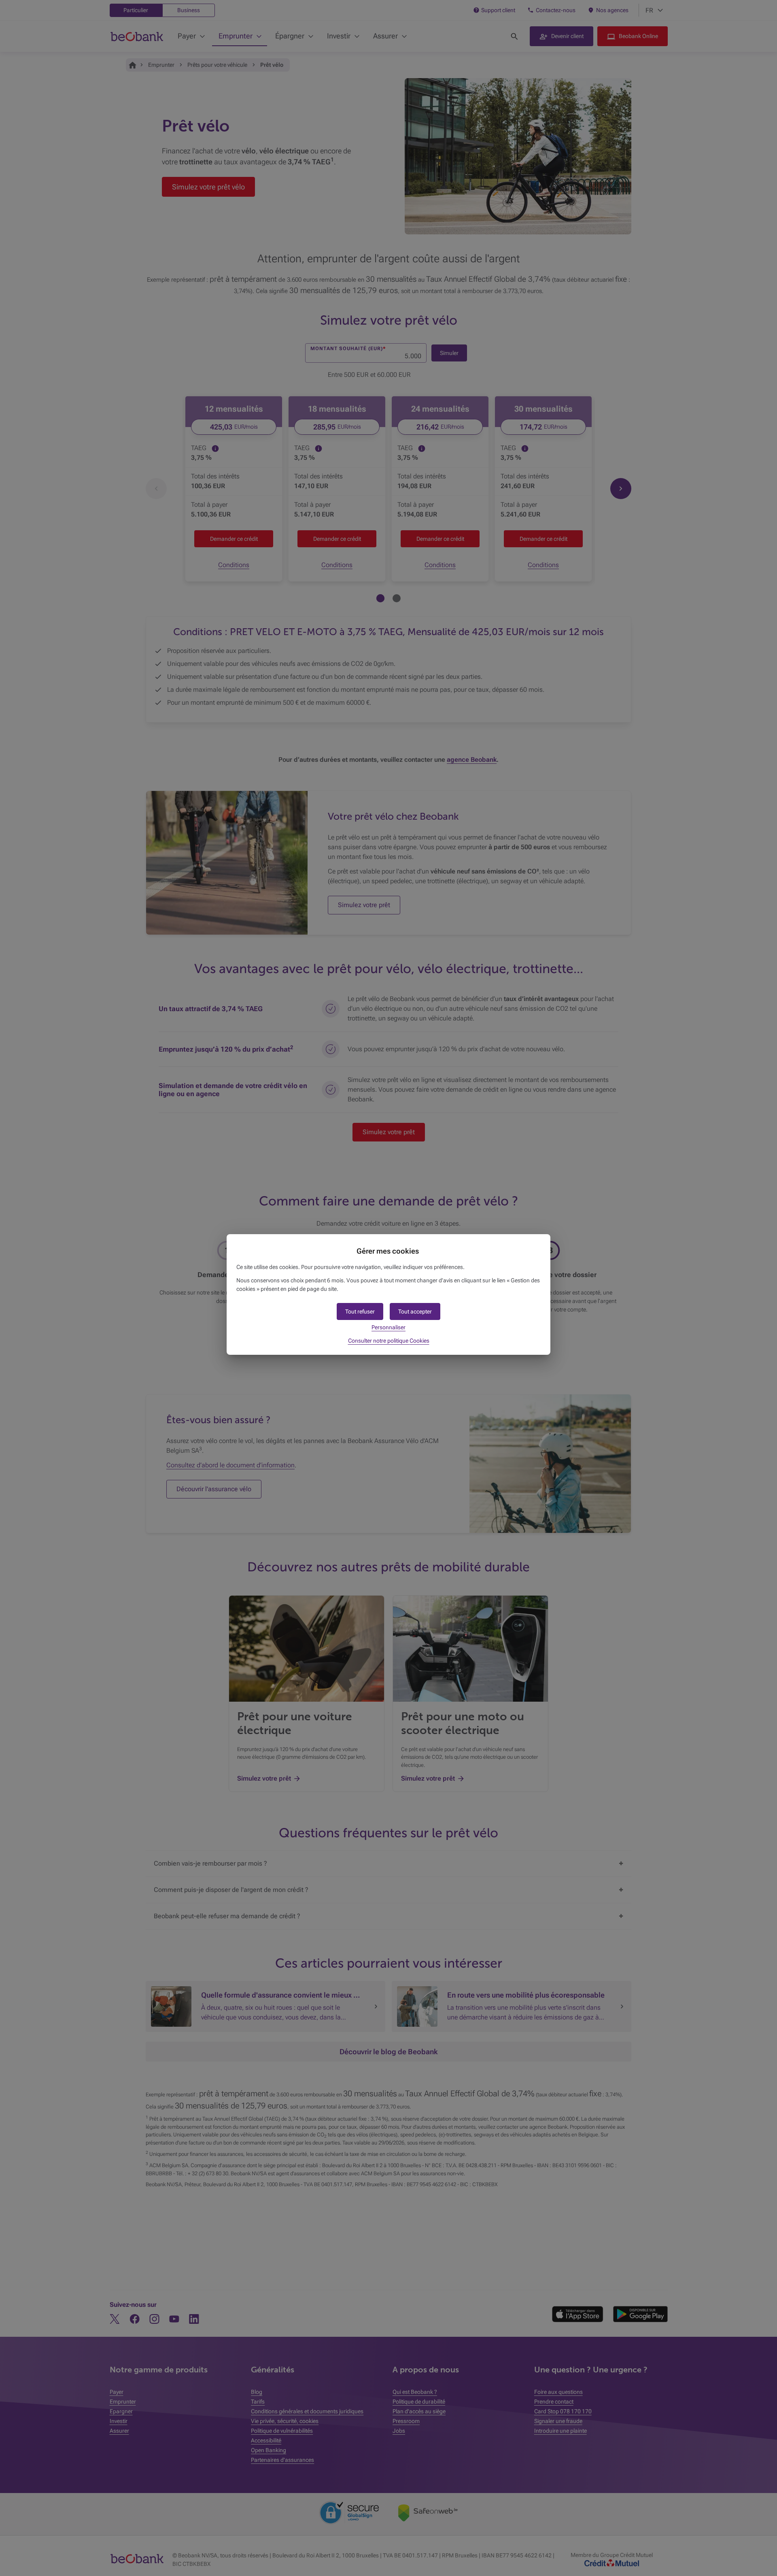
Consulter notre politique (389, 1341)
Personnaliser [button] (388, 1327)
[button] (415, 1311)
